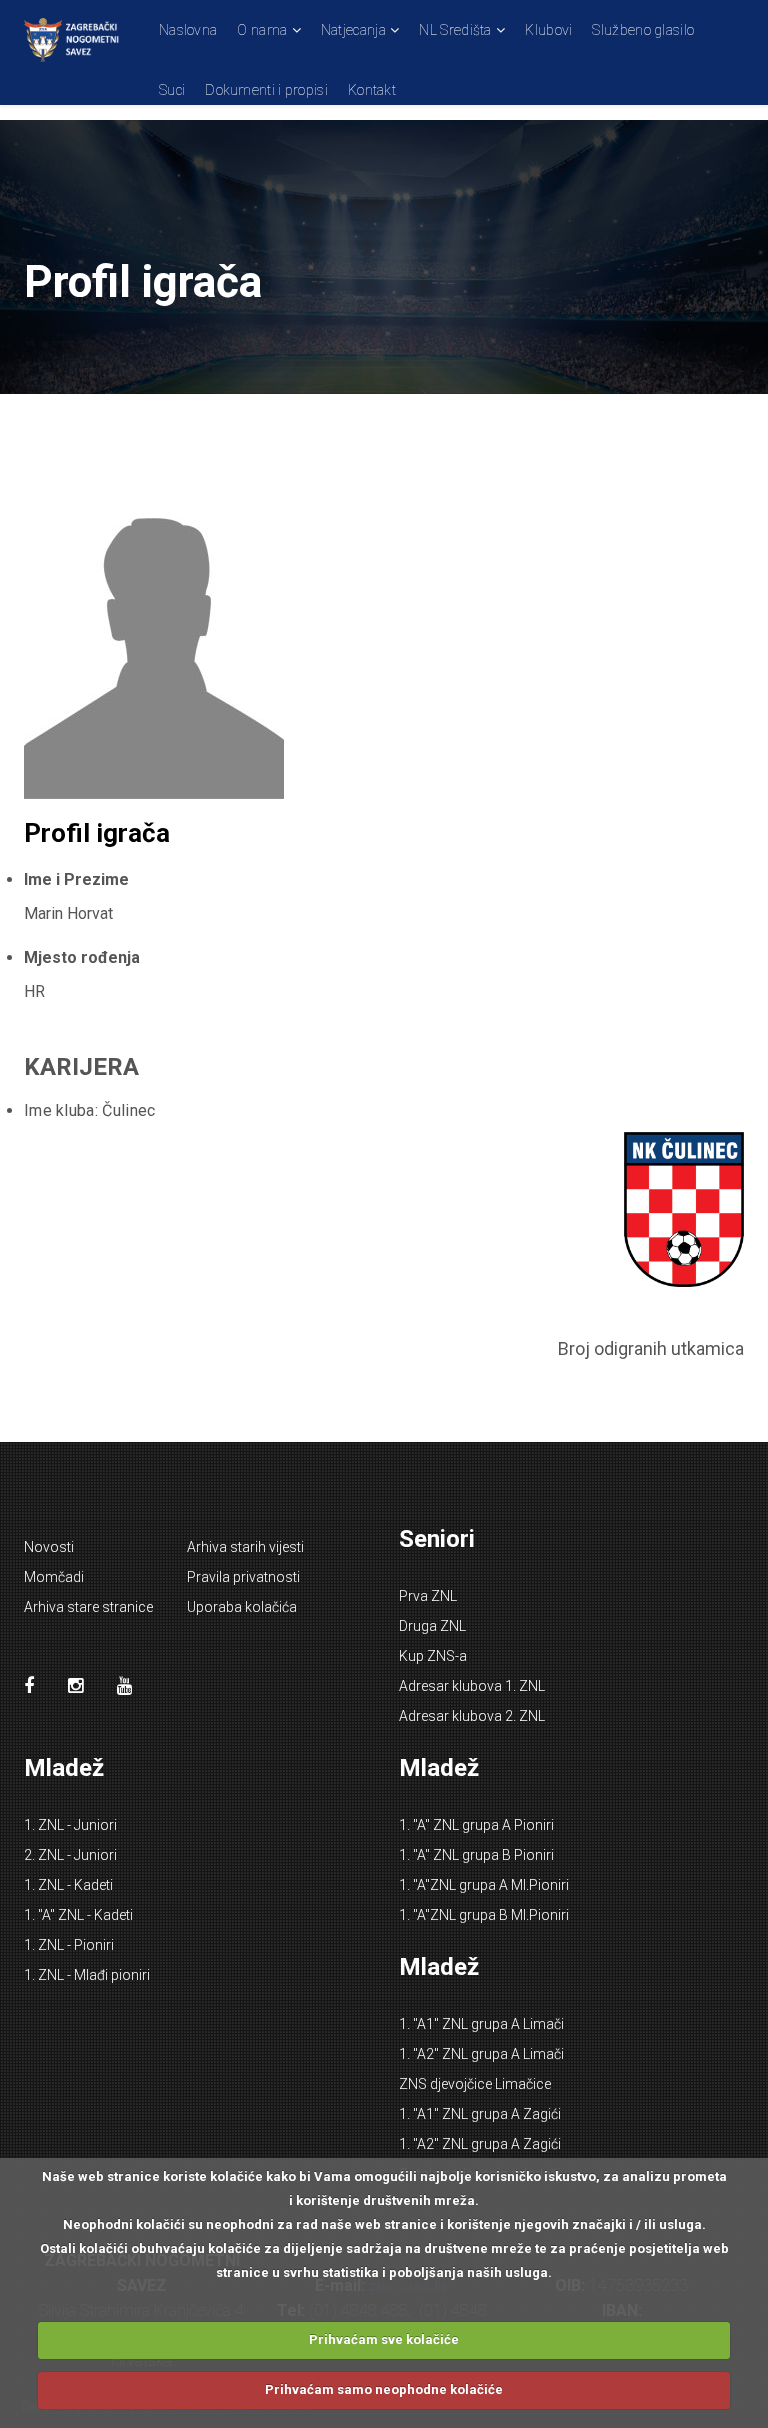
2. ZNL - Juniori (70, 1855)
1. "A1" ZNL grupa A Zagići (480, 2114)
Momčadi (54, 1577)
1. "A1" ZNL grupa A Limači (481, 2024)
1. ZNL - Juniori (70, 1825)
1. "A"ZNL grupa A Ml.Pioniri (484, 1885)
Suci (172, 90)
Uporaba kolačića (242, 1607)
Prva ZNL (428, 1596)
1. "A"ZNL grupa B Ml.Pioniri (484, 1915)
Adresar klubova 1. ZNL (472, 1686)
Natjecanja (353, 30)
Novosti (49, 1547)
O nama (262, 30)
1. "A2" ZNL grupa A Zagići (480, 2144)
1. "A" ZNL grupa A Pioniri (476, 1825)
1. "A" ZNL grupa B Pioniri (476, 1855)
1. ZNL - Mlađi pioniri (87, 1975)
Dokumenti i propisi (266, 90)
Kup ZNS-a (433, 1656)
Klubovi (548, 30)
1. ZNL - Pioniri (69, 1945)
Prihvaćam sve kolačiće (384, 2339)
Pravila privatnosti (243, 1577)
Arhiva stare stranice (88, 1607)
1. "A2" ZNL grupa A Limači (481, 2054)
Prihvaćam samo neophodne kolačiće (384, 2389)
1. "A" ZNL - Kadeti (78, 1915)
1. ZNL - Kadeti (68, 1885)
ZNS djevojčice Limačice (475, 2084)
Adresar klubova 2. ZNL (472, 1716)
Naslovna (188, 30)
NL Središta (455, 30)
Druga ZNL (432, 1626)
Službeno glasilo (643, 30)
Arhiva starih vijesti (245, 1547)
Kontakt (372, 90)
